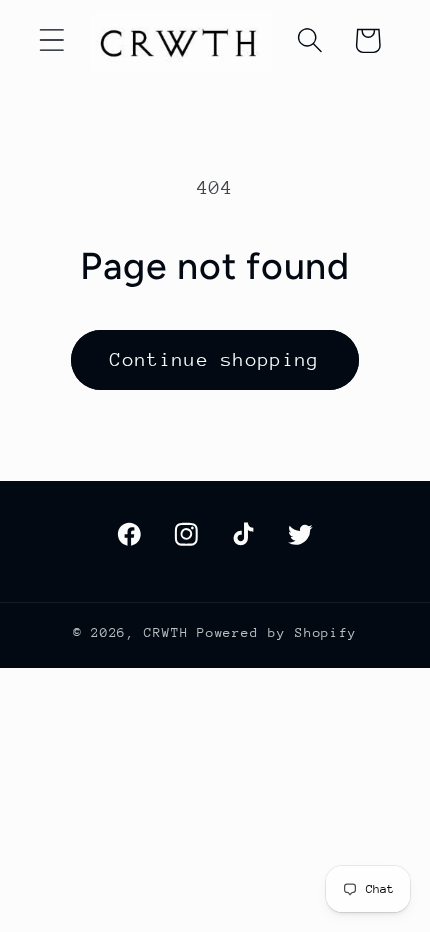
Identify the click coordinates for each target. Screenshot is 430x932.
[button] (51, 40)
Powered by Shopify (277, 632)
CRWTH (166, 632)
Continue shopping (214, 359)
